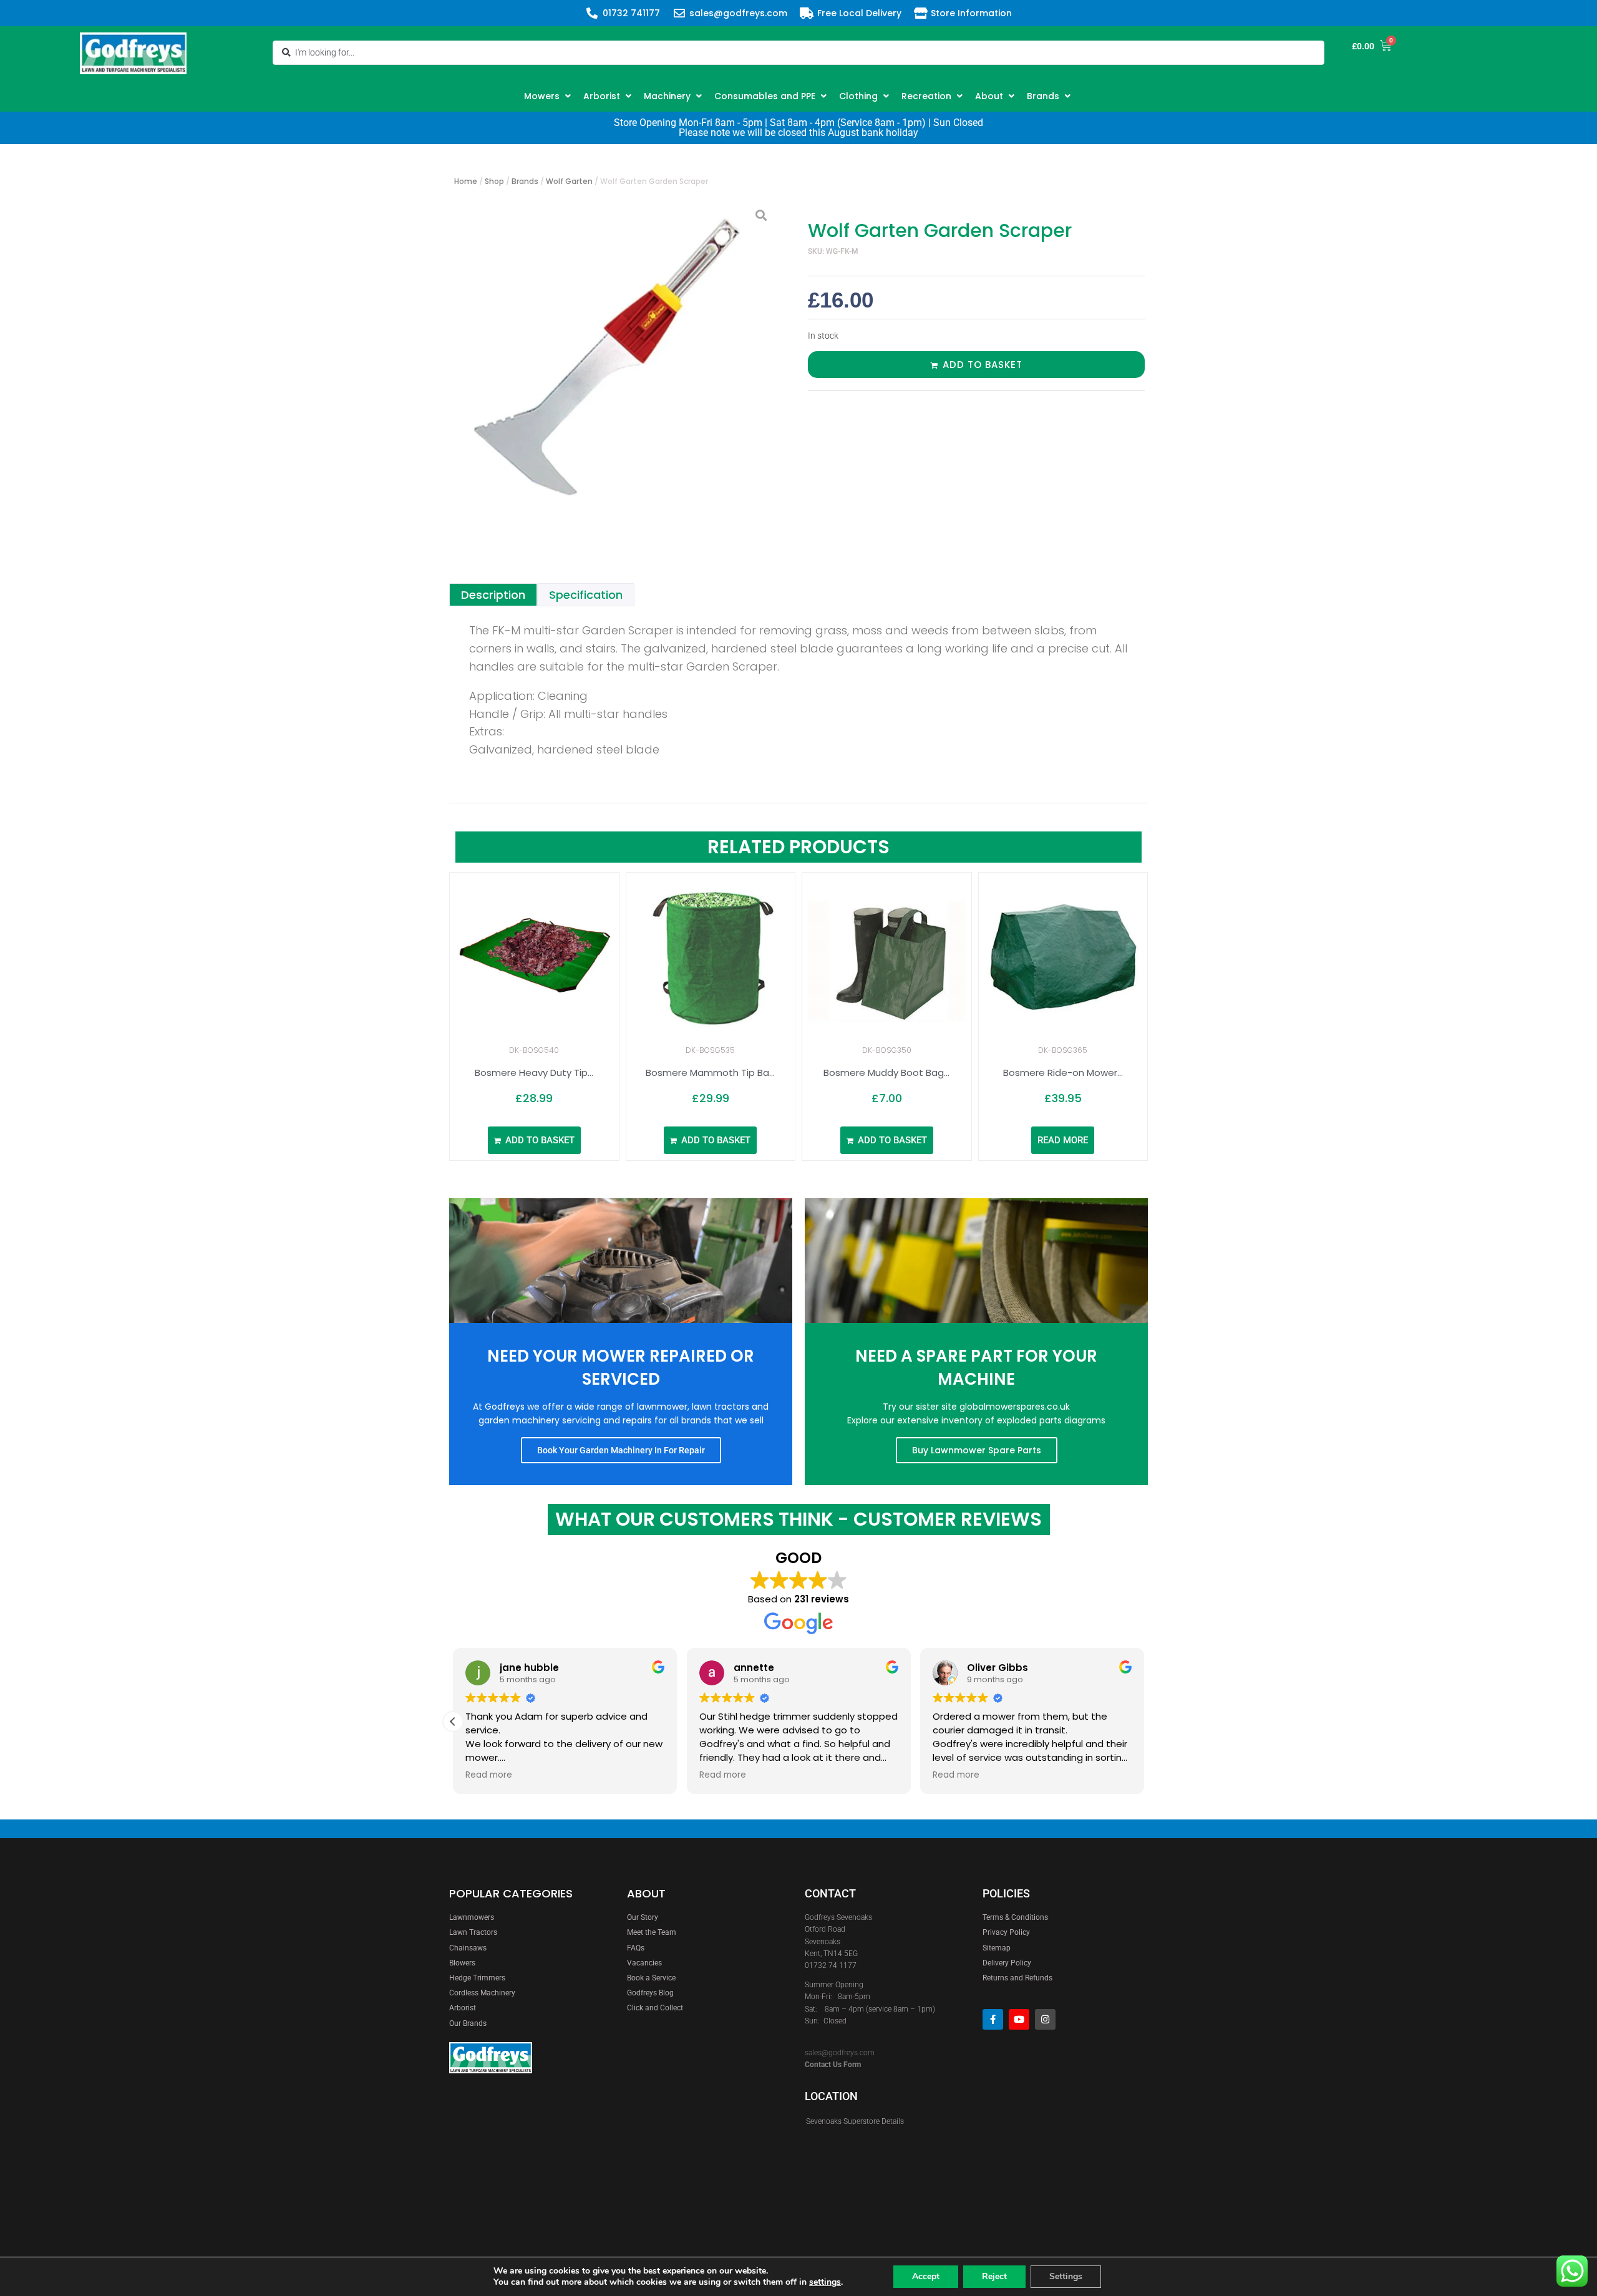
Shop (494, 181)
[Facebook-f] (993, 2019)
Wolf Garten (569, 181)
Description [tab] (493, 595)
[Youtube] (1019, 2019)
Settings (1066, 2276)
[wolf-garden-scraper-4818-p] (614, 362)
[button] (549, 96)
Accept (926, 2276)
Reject (994, 2276)
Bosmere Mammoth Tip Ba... (710, 1073)
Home (466, 181)
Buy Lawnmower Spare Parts (977, 1450)
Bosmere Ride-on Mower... (1063, 1073)
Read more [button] (489, 1775)
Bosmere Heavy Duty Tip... (534, 1073)
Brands (525, 181)
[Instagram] (1045, 2019)
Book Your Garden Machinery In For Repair (621, 1450)
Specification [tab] (586, 595)
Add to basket (983, 365)
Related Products (798, 847)
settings (825, 2282)
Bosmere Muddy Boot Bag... (886, 1073)
